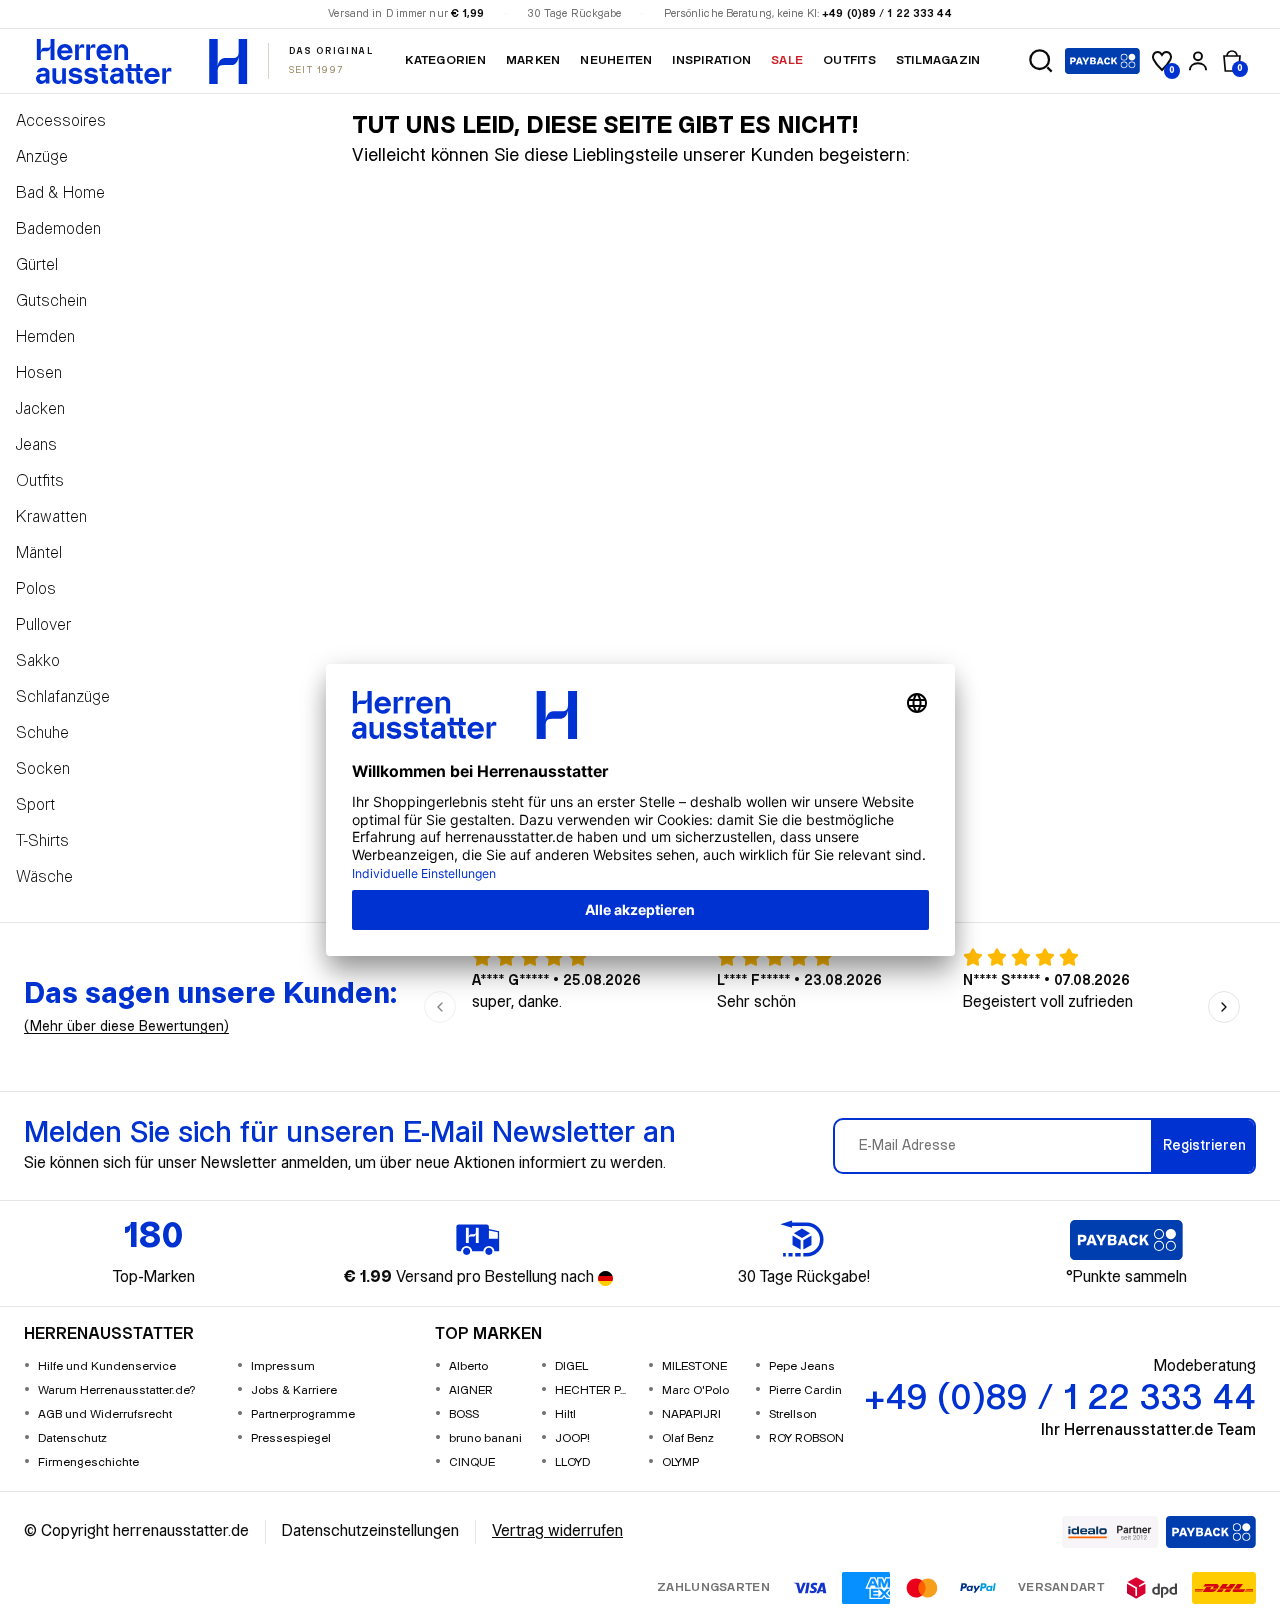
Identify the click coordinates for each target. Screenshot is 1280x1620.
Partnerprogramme (303, 1414)
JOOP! (572, 1438)
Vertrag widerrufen (557, 1531)
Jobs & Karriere (294, 1390)
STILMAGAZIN (938, 60)
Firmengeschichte (88, 1462)
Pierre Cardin (805, 1390)
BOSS (464, 1414)
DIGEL (571, 1366)
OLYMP (680, 1462)
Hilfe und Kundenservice (107, 1366)
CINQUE (472, 1462)
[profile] (1198, 61)
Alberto (468, 1366)
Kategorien (445, 60)
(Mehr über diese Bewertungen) (126, 1027)
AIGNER (471, 1390)
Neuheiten (616, 60)
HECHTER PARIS (593, 1390)
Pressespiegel (291, 1438)
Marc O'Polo (695, 1390)
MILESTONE (694, 1366)
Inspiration (711, 60)
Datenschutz (72, 1438)
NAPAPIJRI (691, 1414)
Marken (533, 60)
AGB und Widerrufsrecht (105, 1414)
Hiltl (565, 1414)
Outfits (849, 60)
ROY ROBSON (806, 1438)
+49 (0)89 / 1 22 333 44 (887, 14)
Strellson (793, 1414)
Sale (787, 60)
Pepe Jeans (802, 1366)
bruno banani (485, 1438)
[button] (1041, 61)
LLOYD (572, 1462)
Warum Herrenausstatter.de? (117, 1390)
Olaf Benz (688, 1438)
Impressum (283, 1366)
